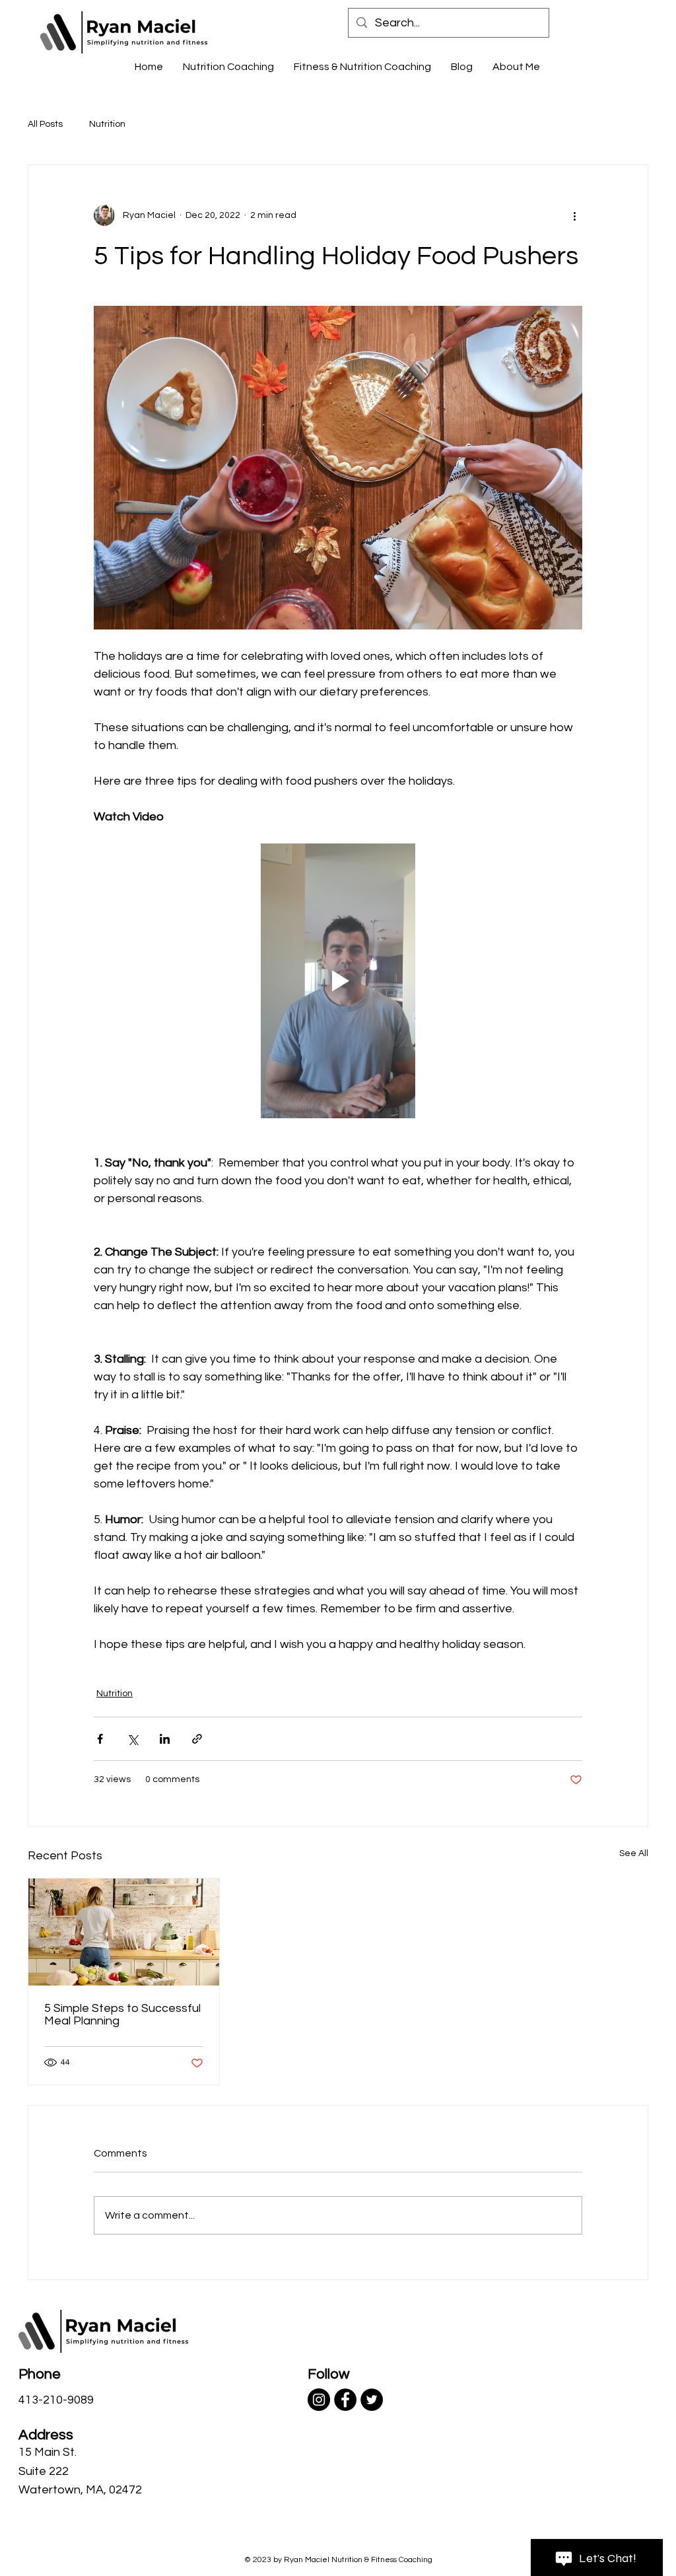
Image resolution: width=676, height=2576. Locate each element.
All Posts (45, 124)
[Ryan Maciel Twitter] (372, 2400)
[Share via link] (197, 1739)
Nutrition (107, 124)
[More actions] (574, 215)
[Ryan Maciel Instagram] (319, 2400)
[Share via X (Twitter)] (132, 1739)
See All (634, 1853)
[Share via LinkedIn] (165, 1739)
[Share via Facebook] (100, 1739)
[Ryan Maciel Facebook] (345, 2400)
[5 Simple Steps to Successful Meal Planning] (124, 1932)
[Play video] (338, 981)
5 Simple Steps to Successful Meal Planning (122, 2015)
